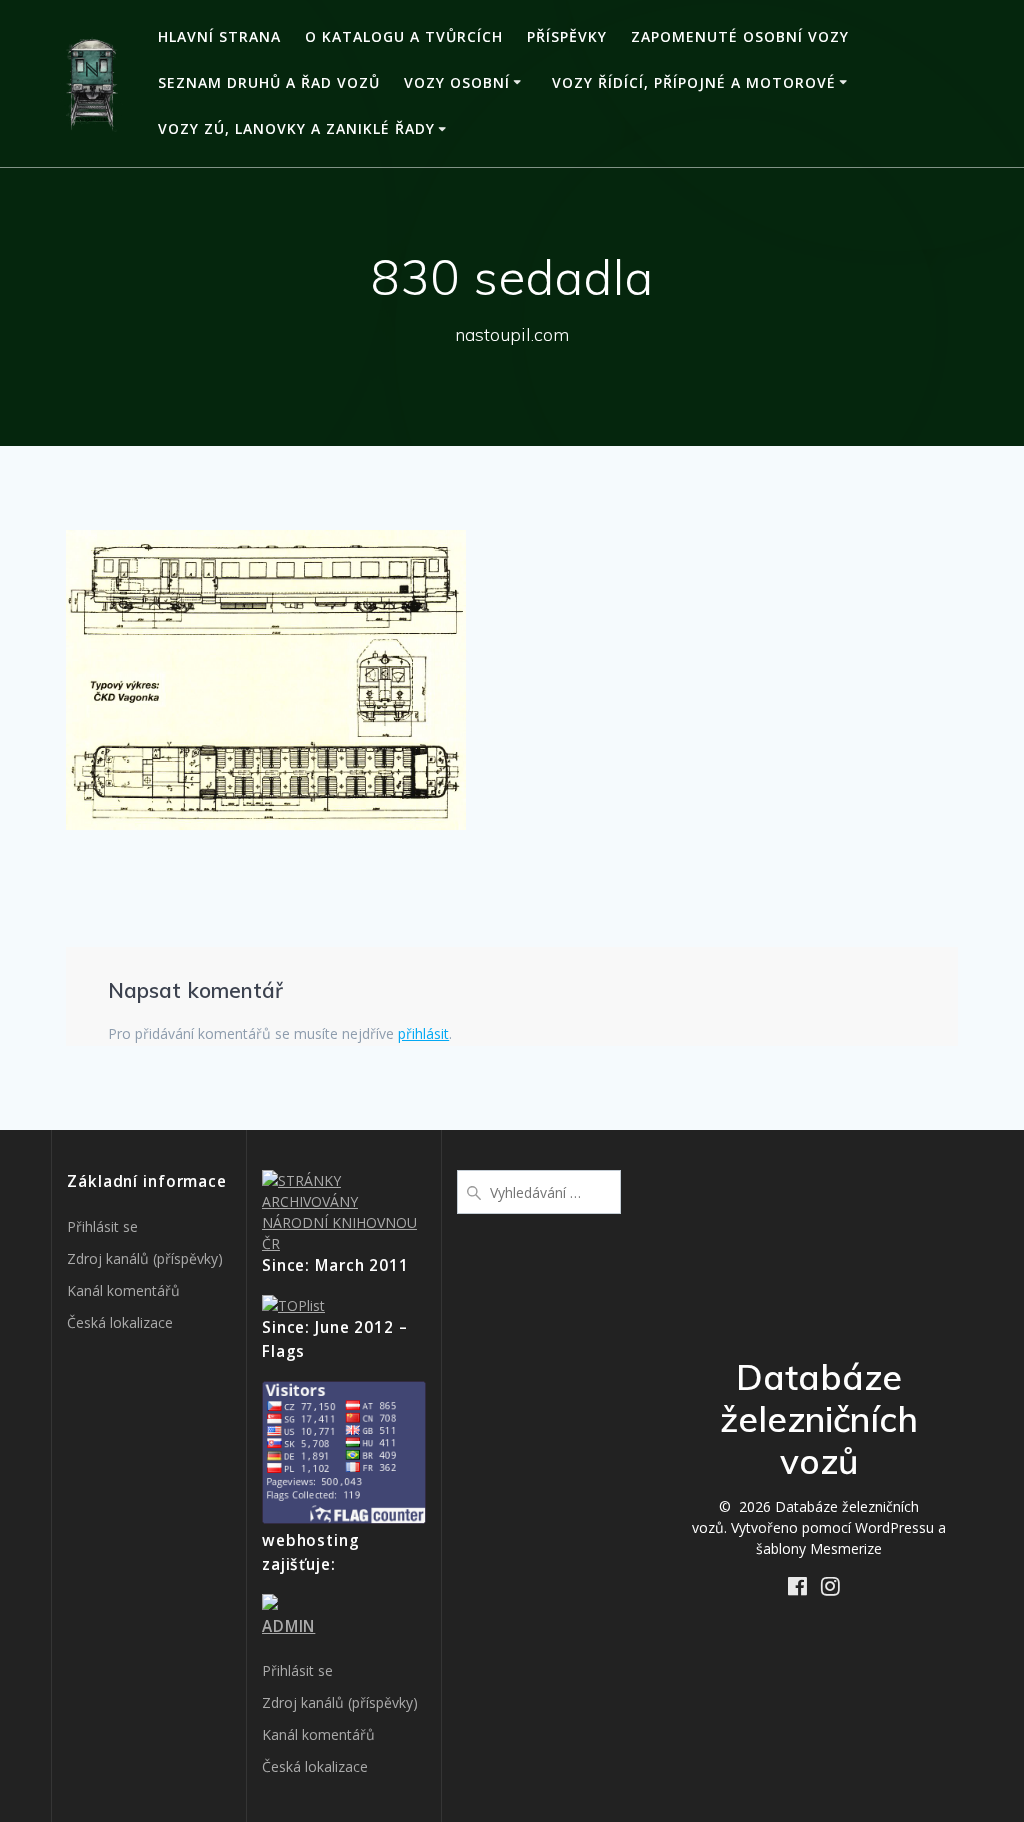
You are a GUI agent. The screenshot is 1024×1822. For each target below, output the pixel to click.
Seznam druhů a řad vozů (269, 82)
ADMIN (288, 1626)
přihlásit (423, 1033)
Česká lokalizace (120, 1322)
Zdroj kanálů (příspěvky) (145, 1258)
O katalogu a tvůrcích (404, 36)
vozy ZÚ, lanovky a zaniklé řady (296, 128)
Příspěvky (567, 36)
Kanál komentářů (123, 1290)
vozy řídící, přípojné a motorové (694, 82)
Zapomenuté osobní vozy (740, 36)
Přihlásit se (102, 1226)
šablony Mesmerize (819, 1548)
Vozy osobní (457, 82)
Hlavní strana (219, 36)
